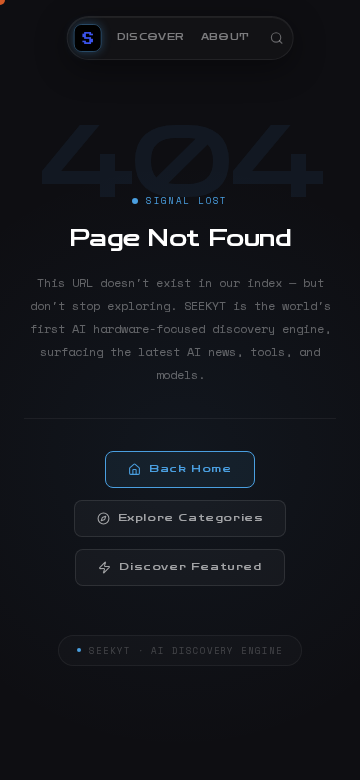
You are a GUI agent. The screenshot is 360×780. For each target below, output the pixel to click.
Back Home (190, 469)
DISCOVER (151, 37)
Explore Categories (191, 518)
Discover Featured (190, 567)
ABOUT (225, 37)
